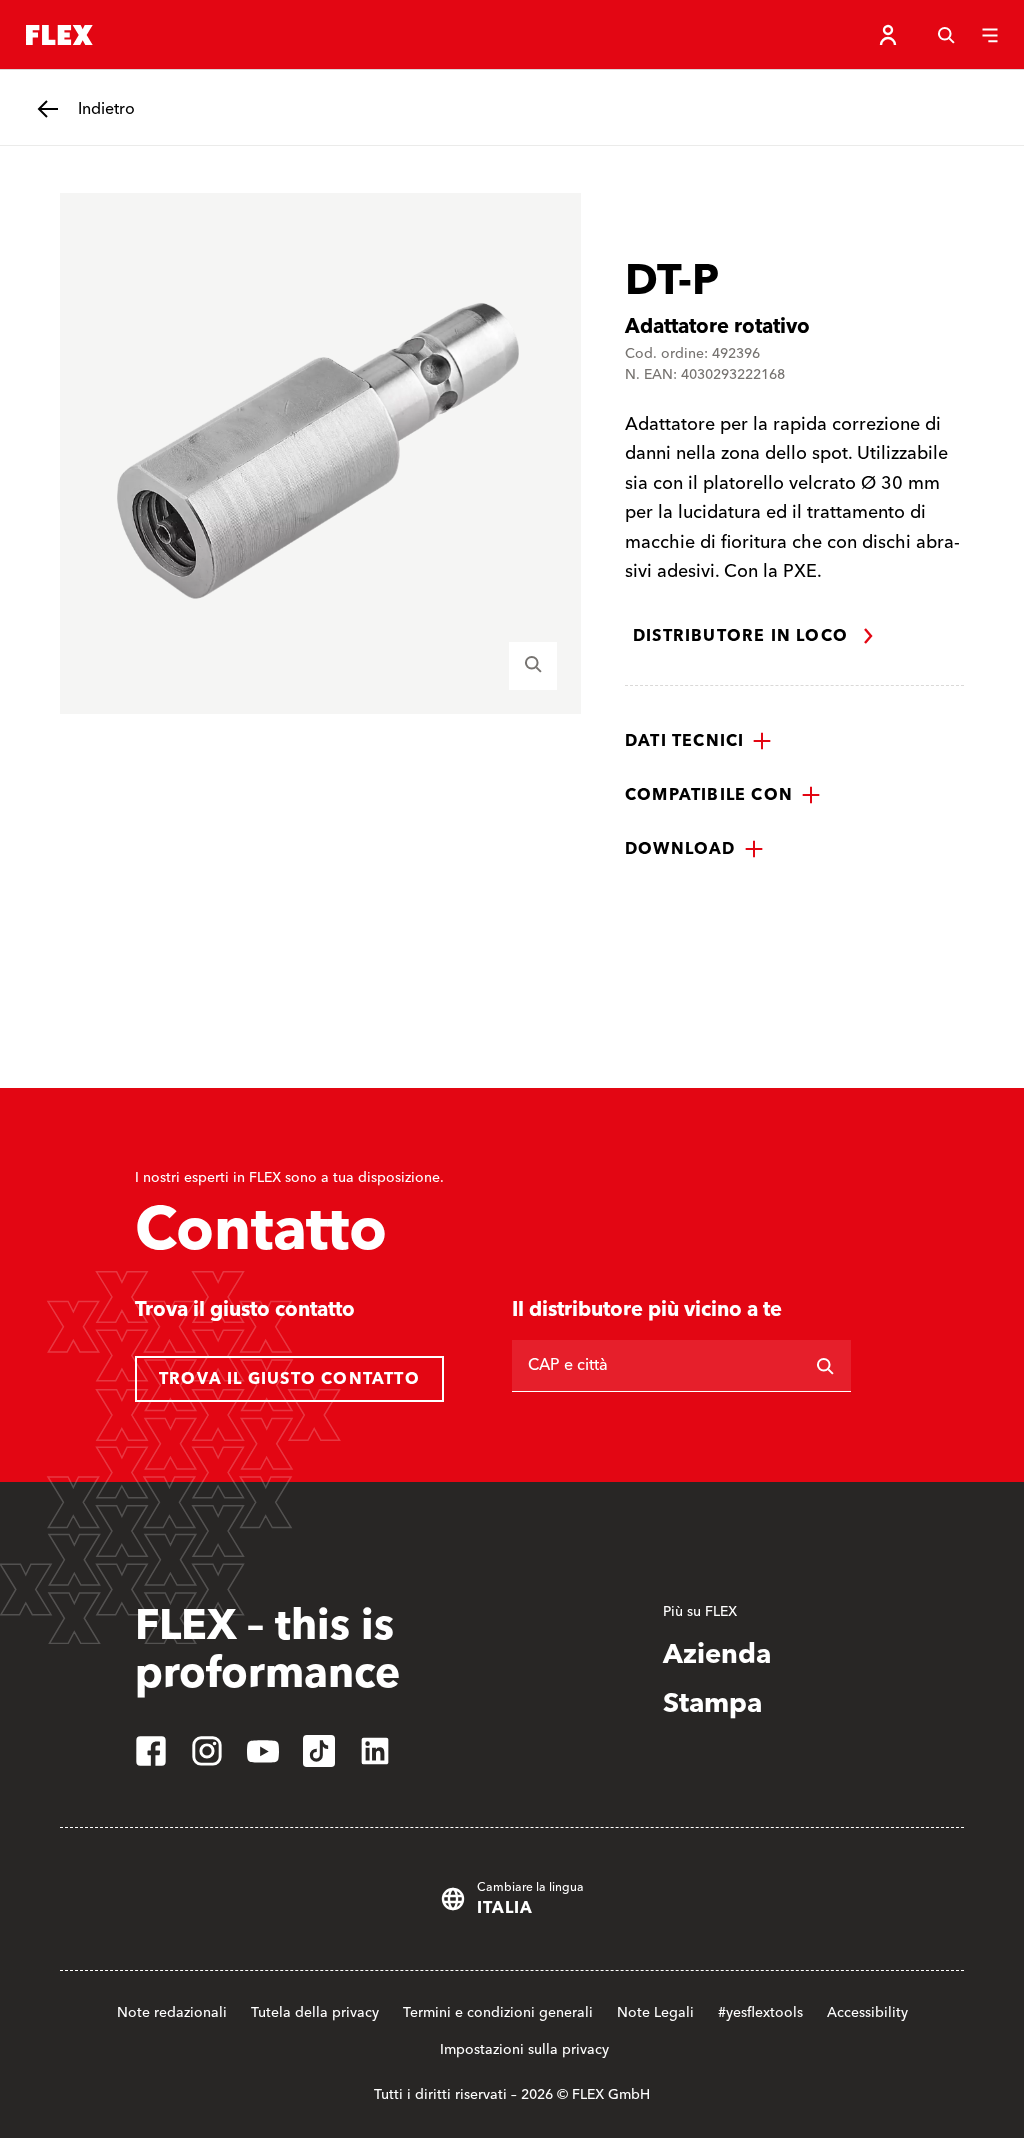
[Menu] (990, 35)
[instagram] (207, 1751)
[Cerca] (946, 35)
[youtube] (263, 1751)
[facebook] (151, 1751)
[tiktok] (319, 1751)
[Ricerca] (825, 1366)
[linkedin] (375, 1751)
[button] (698, 741)
